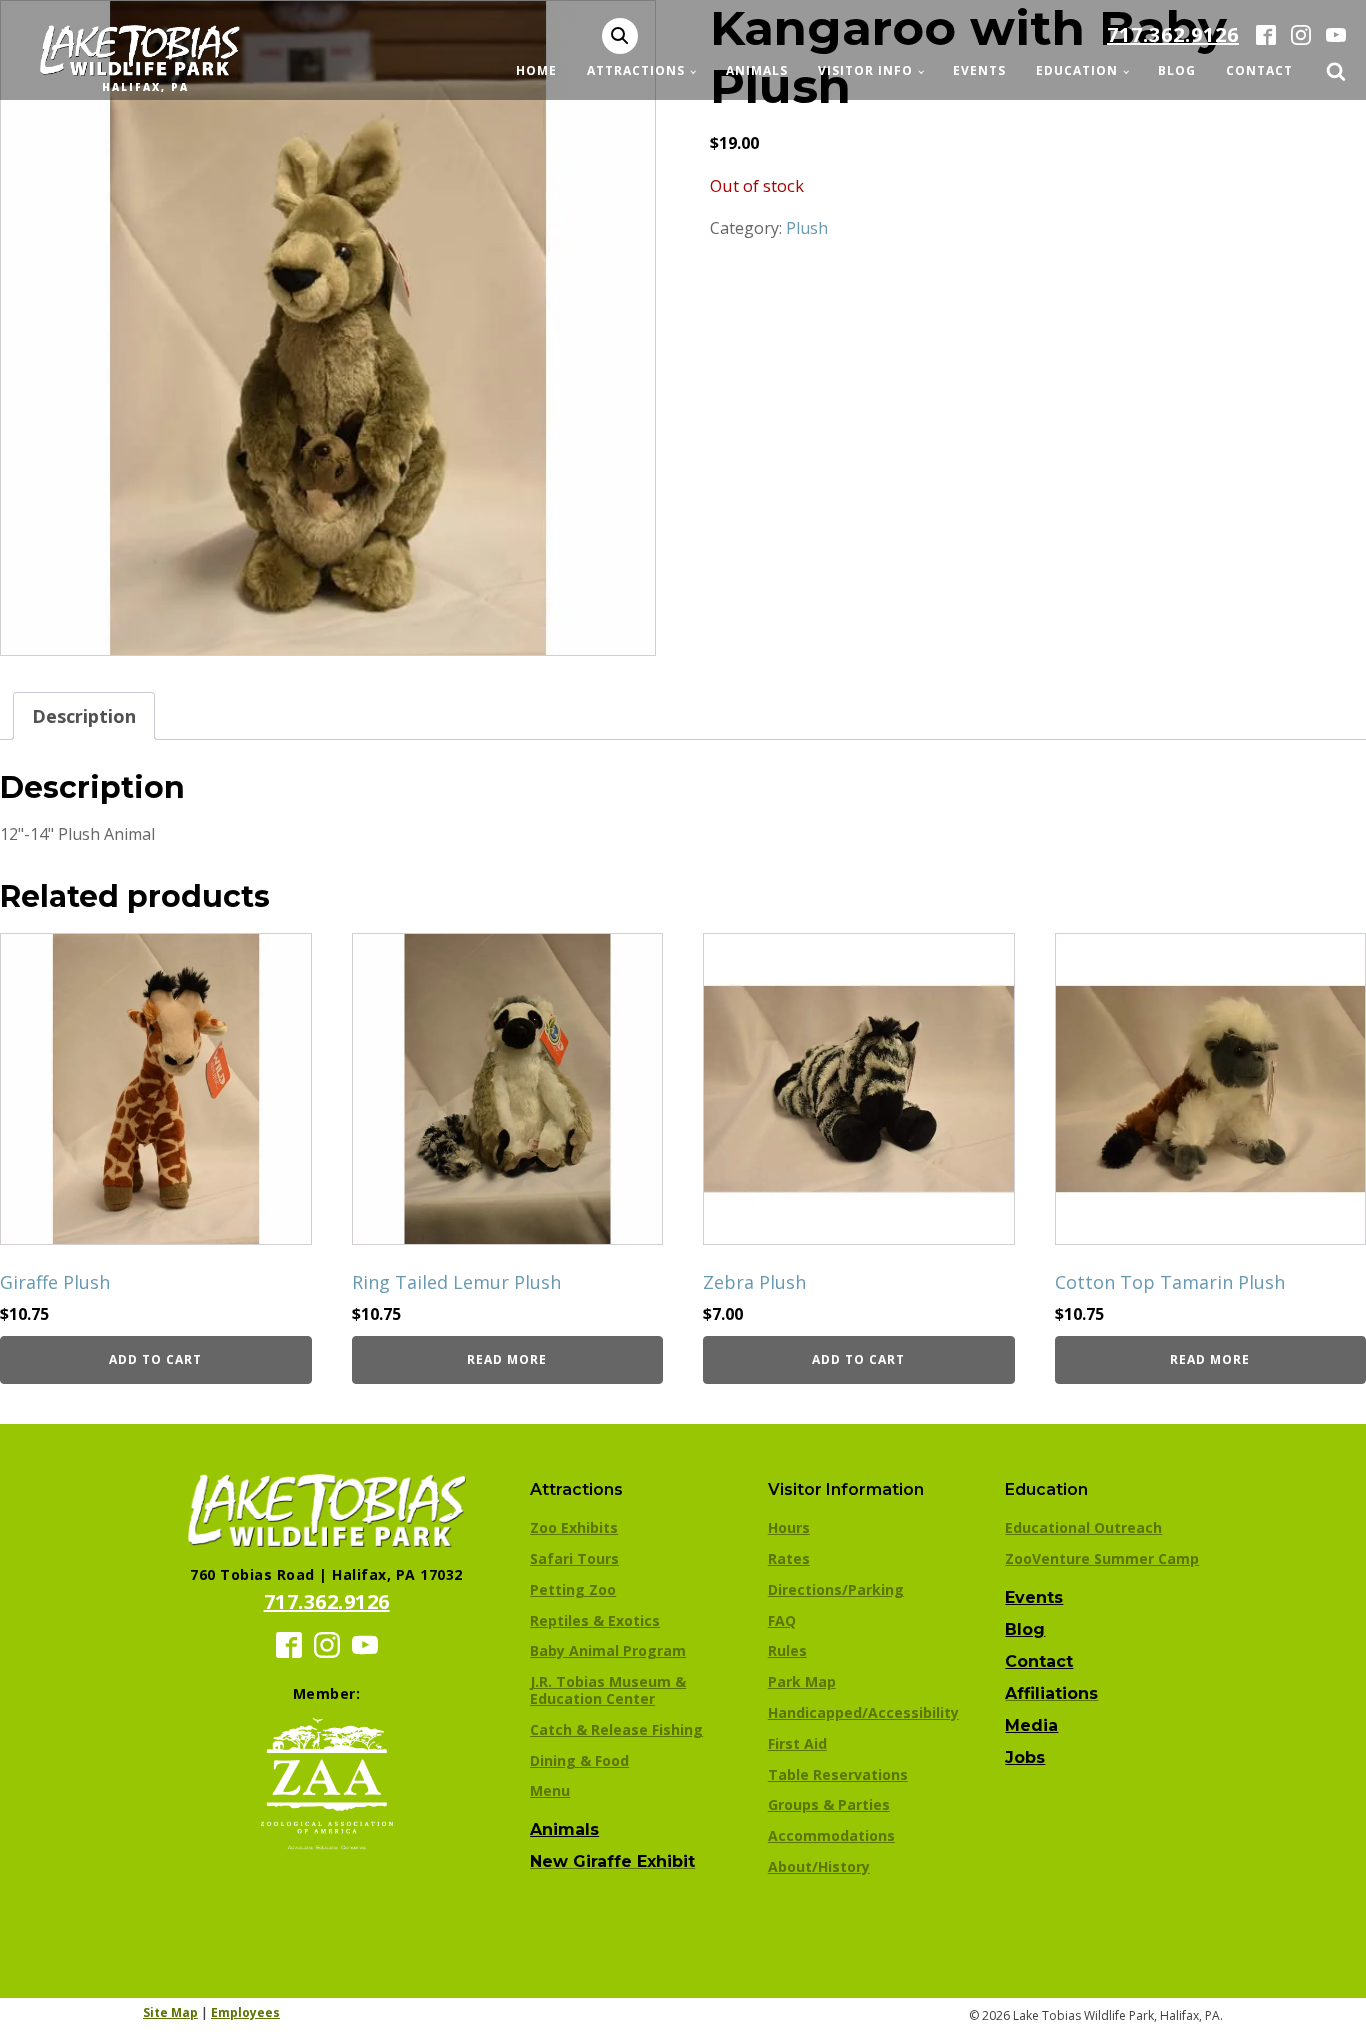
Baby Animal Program (608, 1650)
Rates (789, 1558)
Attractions (636, 70)
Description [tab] (84, 716)
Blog (1177, 70)
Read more (507, 1359)
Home (536, 70)
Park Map (802, 1681)
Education (1077, 70)
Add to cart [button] (155, 1359)
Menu (550, 1790)
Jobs (1025, 1757)
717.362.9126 (1173, 34)
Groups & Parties (829, 1804)
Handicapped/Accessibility (863, 1712)
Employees (245, 2012)
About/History (819, 1866)
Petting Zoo (573, 1589)
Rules (787, 1650)
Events (979, 70)
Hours (789, 1527)
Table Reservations (838, 1774)
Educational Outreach (1083, 1527)
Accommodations (831, 1835)
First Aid (797, 1743)
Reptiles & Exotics (595, 1620)
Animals (757, 70)
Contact (1259, 70)
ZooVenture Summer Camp (1102, 1558)
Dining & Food (579, 1760)
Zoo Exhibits (574, 1527)
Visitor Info (865, 70)
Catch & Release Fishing (616, 1729)
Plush (807, 228)
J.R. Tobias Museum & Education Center (608, 1690)
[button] (620, 36)
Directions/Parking (836, 1589)
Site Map (170, 2012)
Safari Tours (574, 1558)
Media (1031, 1725)
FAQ (782, 1620)
